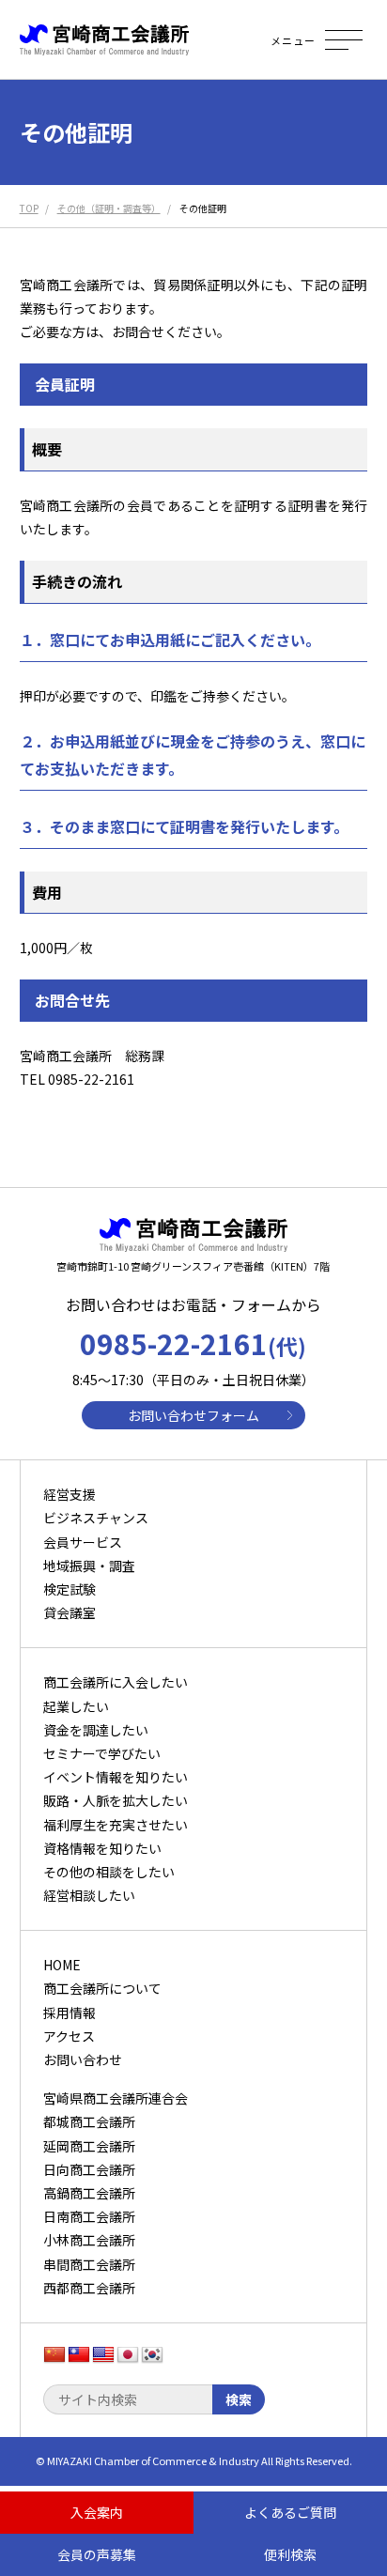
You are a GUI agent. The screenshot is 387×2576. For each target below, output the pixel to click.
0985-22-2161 (193, 1343)
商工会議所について (102, 1988)
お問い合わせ (83, 2059)
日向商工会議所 (89, 2169)
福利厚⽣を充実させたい (116, 1825)
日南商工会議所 (89, 2216)
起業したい (76, 1706)
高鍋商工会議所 (89, 2193)
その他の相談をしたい (109, 1872)
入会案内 (97, 2512)
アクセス (69, 2036)
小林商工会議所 (89, 2240)
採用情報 (70, 2013)
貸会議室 (70, 1612)
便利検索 (290, 2554)
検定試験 (70, 1589)
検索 (239, 2399)
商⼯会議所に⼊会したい (116, 1682)
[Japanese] (128, 2355)
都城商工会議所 (89, 2121)
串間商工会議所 (89, 2264)
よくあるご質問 (290, 2512)
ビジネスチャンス (96, 1518)
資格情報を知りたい (102, 1848)
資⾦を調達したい (96, 1730)
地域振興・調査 (89, 1566)
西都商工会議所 (89, 2288)
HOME (62, 1965)
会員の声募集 (97, 2554)
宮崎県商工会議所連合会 (116, 2098)
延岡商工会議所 (89, 2146)
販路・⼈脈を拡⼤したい (116, 1800)
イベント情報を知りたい (116, 1777)
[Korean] (152, 2355)
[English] (103, 2355)
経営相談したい (89, 1895)
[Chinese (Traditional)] (79, 2355)
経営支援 (70, 1494)
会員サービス (83, 1542)
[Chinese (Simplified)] (54, 2355)
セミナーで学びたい (102, 1753)
